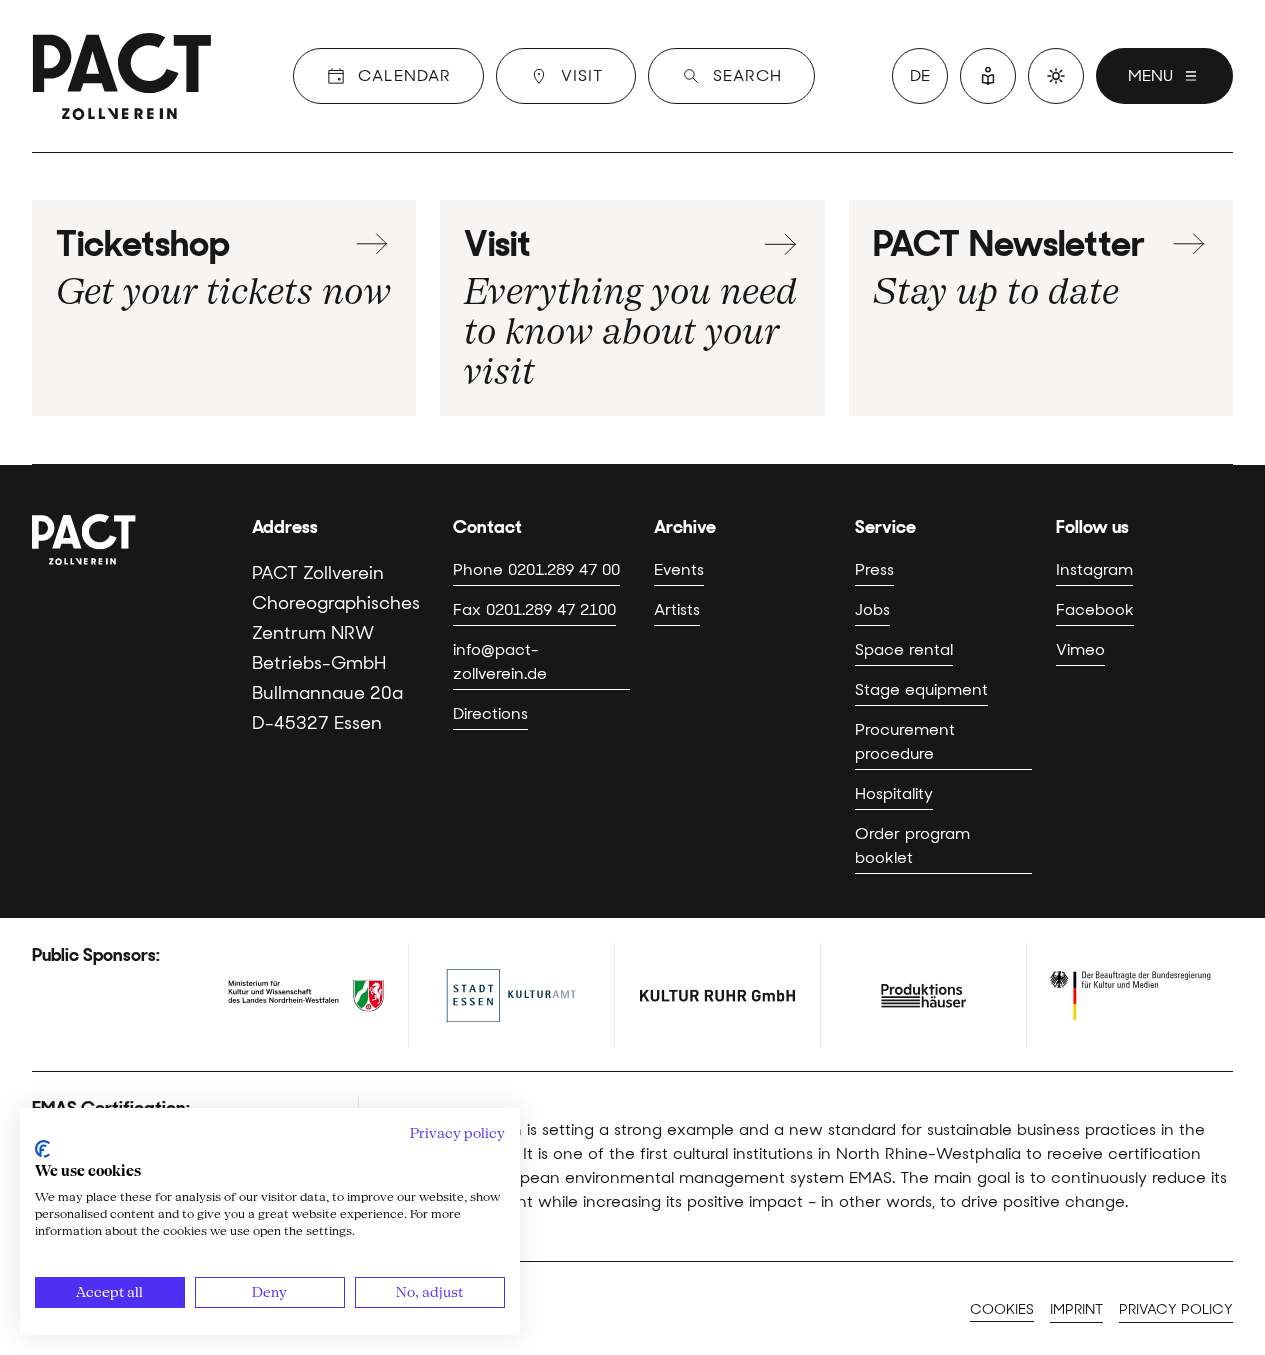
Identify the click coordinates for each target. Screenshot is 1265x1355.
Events (679, 569)
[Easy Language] (988, 76)
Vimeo (1080, 649)
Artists (677, 609)
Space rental (904, 649)
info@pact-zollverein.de (500, 661)
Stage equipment (921, 689)
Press (874, 569)
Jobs (872, 609)
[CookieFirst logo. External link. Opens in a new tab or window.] (42, 1149)
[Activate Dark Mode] (1056, 76)
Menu (1150, 75)
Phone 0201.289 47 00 (536, 569)
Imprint (1076, 1309)
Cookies (1002, 1309)
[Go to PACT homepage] (122, 76)
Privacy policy (1176, 1309)
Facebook (1095, 609)
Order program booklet (912, 845)
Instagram (1094, 569)
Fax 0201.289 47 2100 (534, 609)
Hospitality (894, 793)
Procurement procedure (905, 741)
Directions (490, 713)
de (920, 75)
